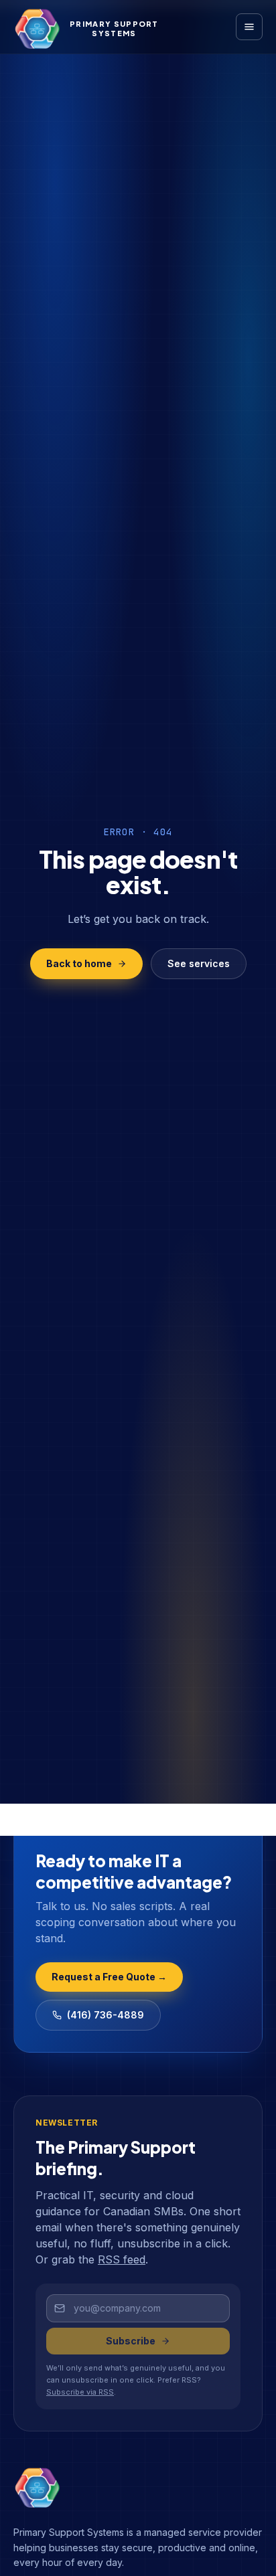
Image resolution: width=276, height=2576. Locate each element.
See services (199, 963)
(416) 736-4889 (106, 2015)
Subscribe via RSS (80, 2392)
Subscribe (131, 2341)
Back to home (79, 963)
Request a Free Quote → (109, 1977)
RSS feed (122, 2259)
